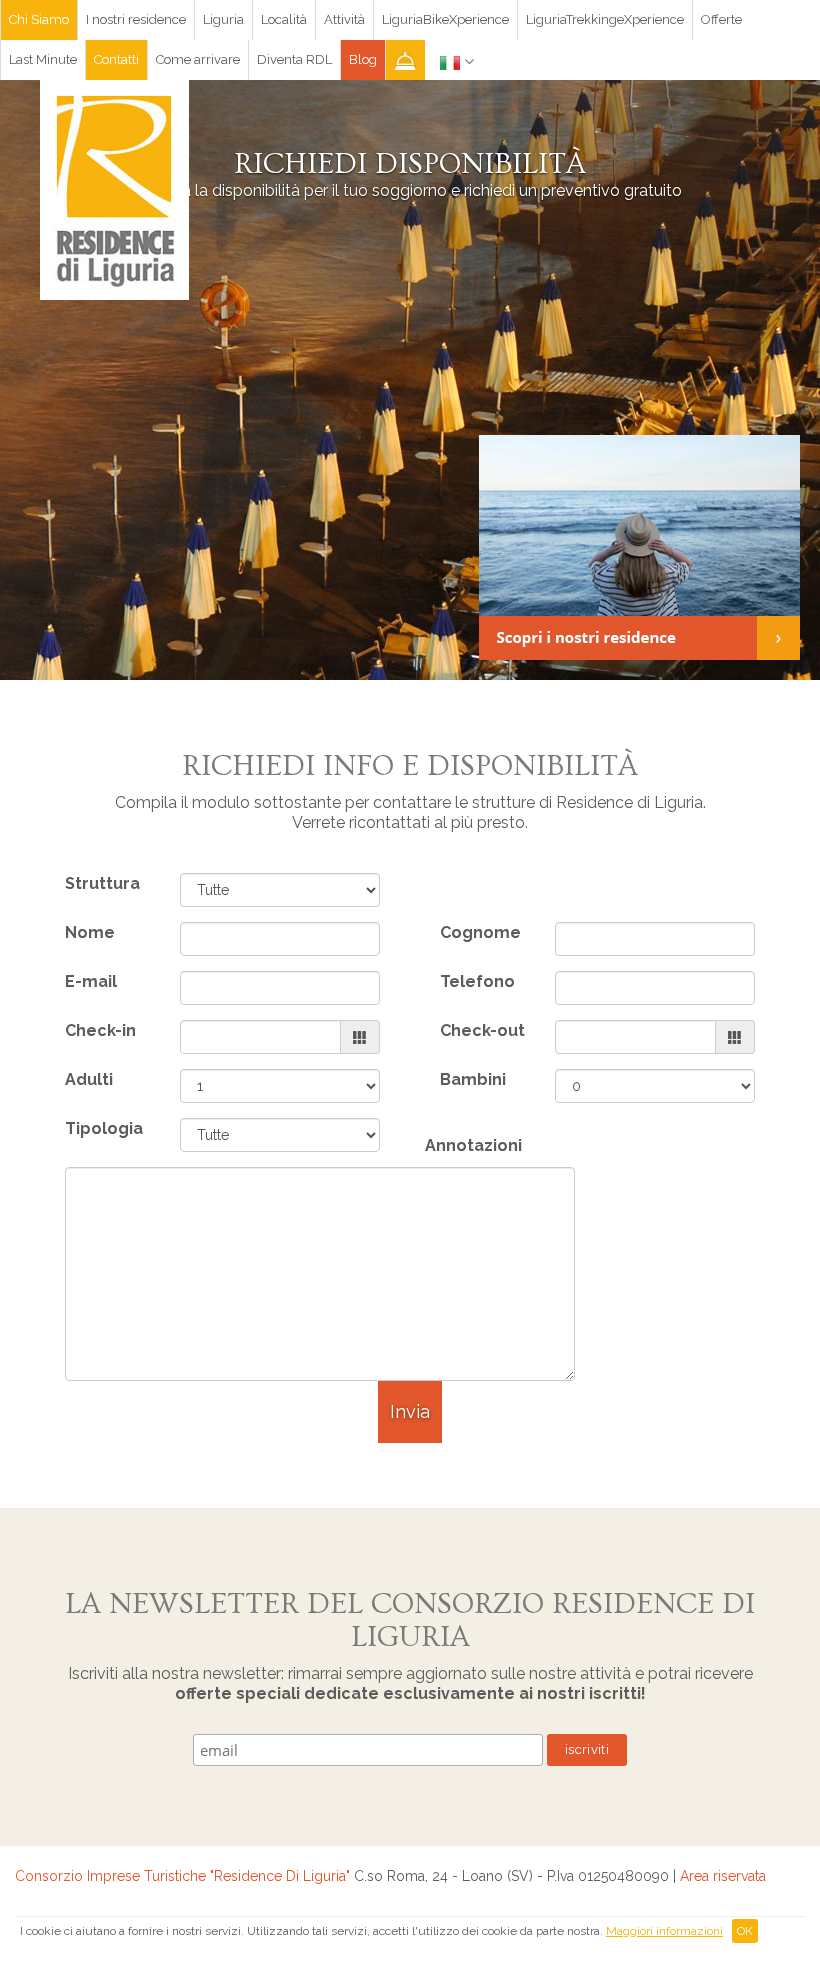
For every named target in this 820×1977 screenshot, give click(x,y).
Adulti (89, 1079)
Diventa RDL (294, 59)
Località (284, 19)
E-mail (91, 981)
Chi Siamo (39, 19)
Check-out (482, 1030)
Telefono (477, 981)
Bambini (473, 1079)
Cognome (480, 932)
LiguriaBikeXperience (445, 19)
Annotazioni (473, 1145)
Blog (363, 59)
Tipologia (104, 1128)
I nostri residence (136, 19)
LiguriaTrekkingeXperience (605, 19)
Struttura (102, 883)
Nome (90, 932)
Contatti (116, 59)
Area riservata (723, 1876)
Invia (410, 1411)
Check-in (100, 1030)
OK (745, 1931)
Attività (344, 19)
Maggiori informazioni (664, 1931)
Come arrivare (198, 59)
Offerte (721, 19)
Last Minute (43, 59)
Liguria (223, 19)
